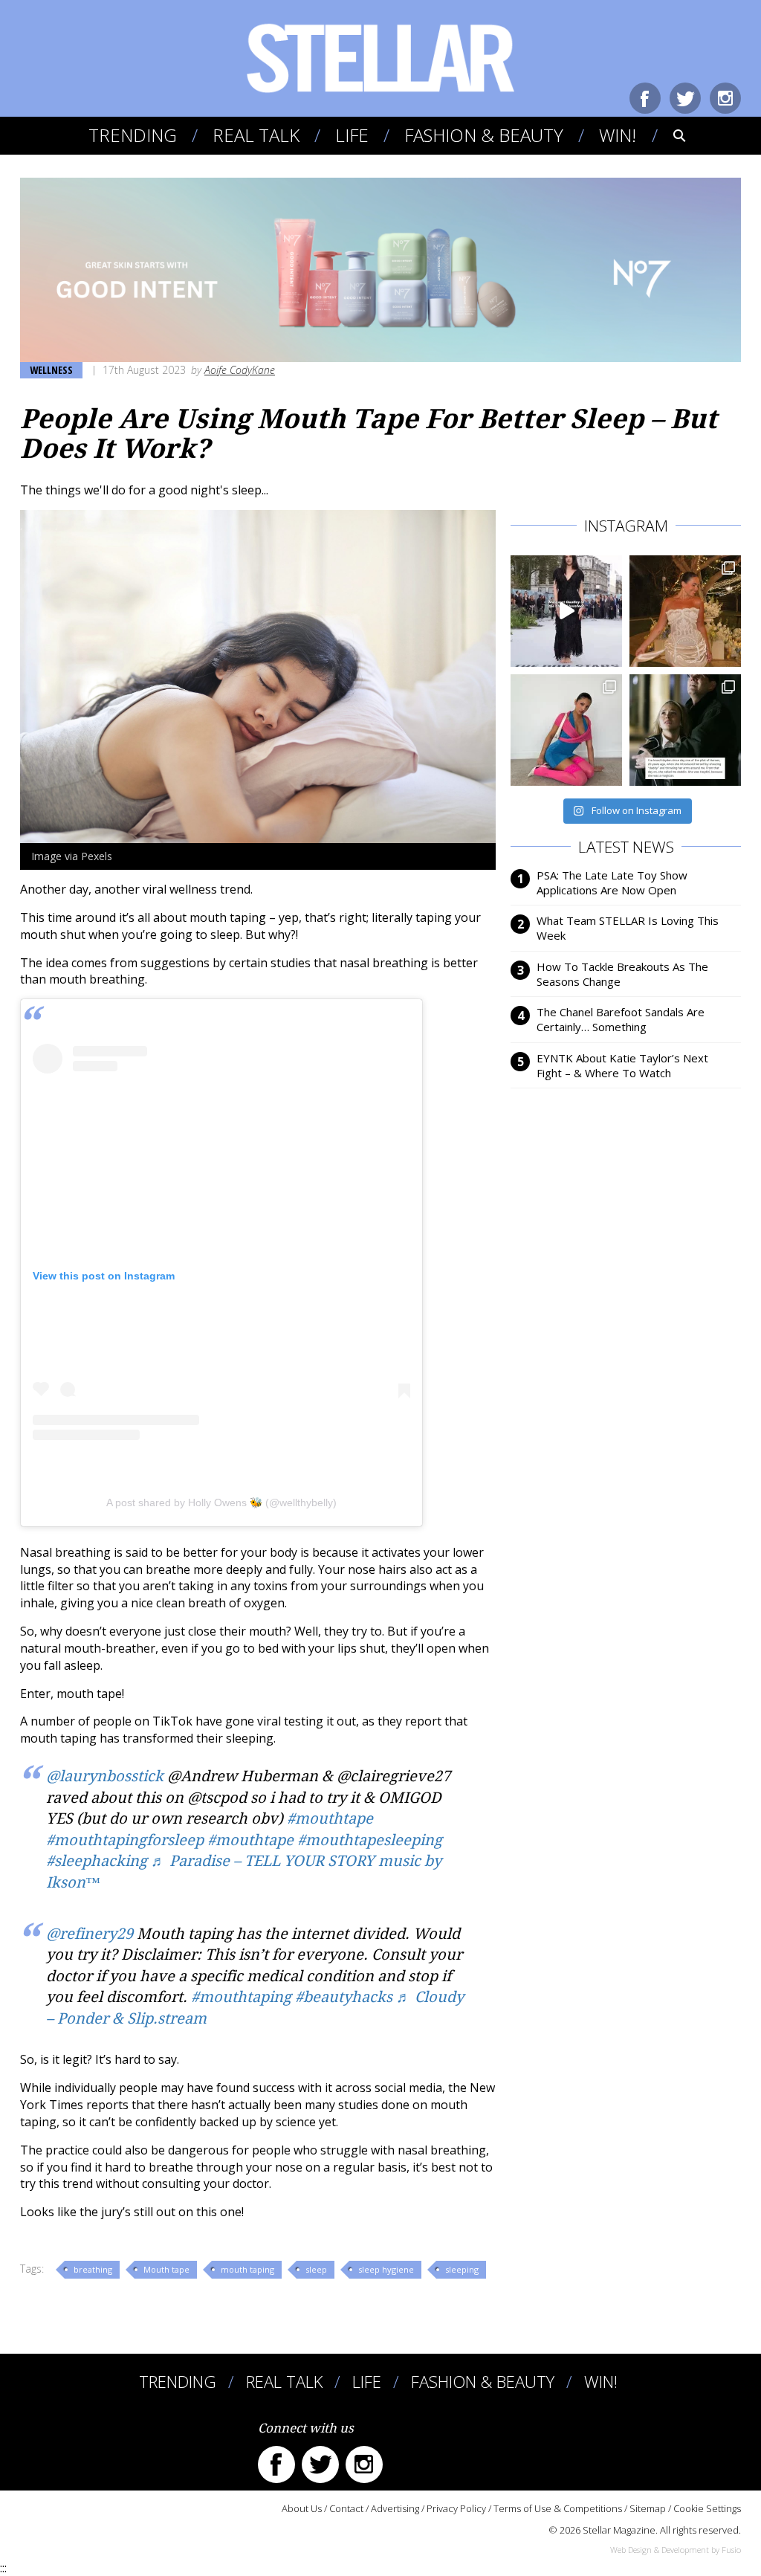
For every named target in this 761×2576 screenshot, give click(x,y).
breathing (93, 2269)
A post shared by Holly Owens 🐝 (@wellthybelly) (221, 1502)
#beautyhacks (344, 1997)
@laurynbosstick (105, 1776)
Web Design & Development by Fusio (676, 2550)
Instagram (725, 98)
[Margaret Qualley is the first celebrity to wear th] (566, 611)
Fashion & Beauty (484, 135)
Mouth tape (166, 2269)
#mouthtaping (241, 1997)
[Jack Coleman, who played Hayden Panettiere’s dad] (685, 730)
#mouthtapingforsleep (125, 1840)
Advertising (395, 2508)
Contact (346, 2508)
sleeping (462, 2269)
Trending (133, 135)
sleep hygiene (386, 2269)
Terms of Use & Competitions (558, 2508)
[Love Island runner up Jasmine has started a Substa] (566, 730)
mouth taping (247, 2269)
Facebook (645, 98)
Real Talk (256, 135)
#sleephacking (97, 1861)
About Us (302, 2508)
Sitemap (648, 2508)
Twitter (685, 98)
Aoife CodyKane (240, 370)
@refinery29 (90, 1934)
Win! (618, 135)
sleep (316, 2269)
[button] (669, 135)
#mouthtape (330, 1818)
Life (352, 135)
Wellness (51, 370)
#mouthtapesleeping (370, 1840)
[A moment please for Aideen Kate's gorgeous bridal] (685, 611)
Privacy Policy (456, 2508)
